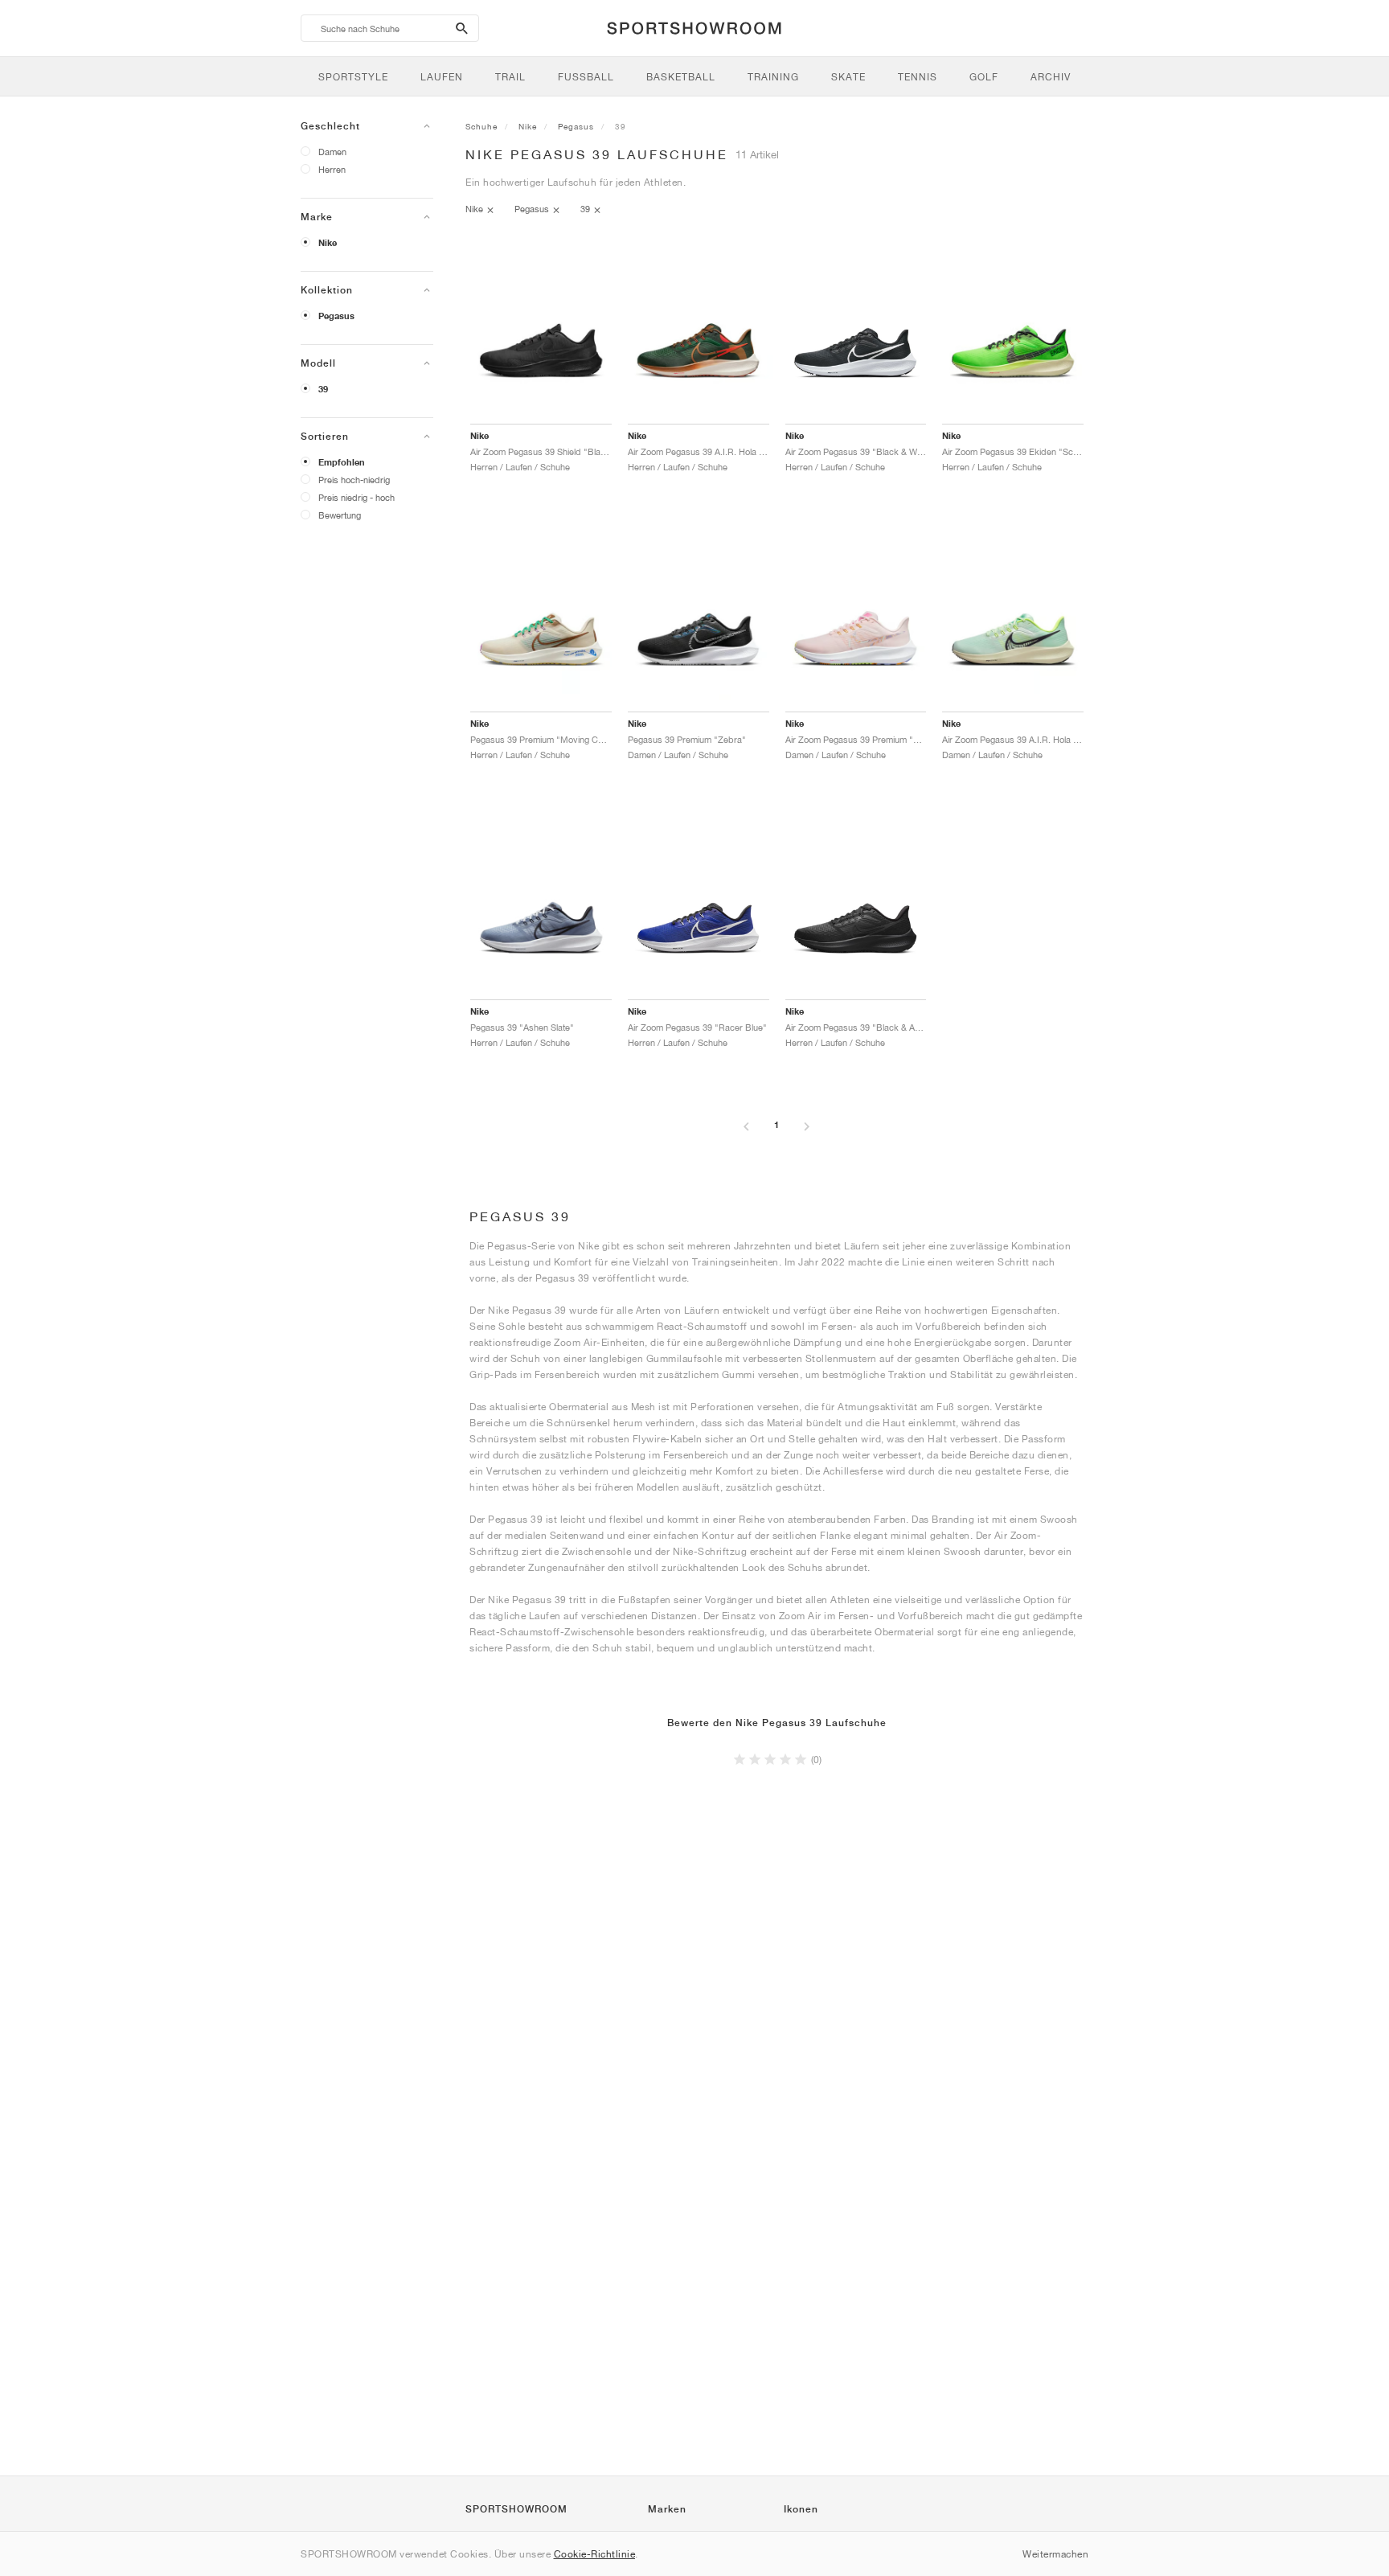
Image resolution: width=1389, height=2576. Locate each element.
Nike (328, 243)
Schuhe (481, 126)
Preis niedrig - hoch (356, 497)
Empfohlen (342, 462)
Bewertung (340, 515)
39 (323, 389)
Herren (332, 169)
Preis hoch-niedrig (354, 480)
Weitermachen (1055, 2554)
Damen (332, 152)
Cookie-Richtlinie (595, 2554)
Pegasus (336, 316)
